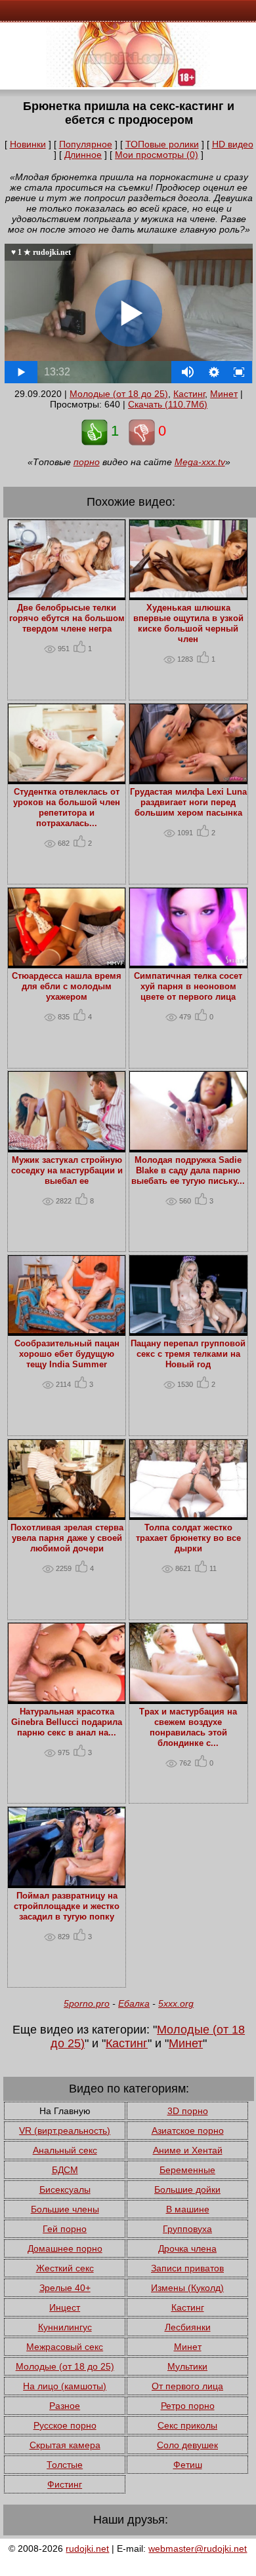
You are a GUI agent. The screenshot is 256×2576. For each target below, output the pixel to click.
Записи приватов (187, 2268)
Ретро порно (188, 2406)
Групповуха (187, 2229)
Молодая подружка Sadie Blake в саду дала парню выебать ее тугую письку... (188, 1171)
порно (87, 462)
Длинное (83, 155)
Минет (224, 394)
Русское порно (65, 2425)
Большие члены (65, 2209)
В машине (188, 2209)
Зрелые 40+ (65, 2288)
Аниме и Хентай (188, 2150)
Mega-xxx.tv (200, 462)
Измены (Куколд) (187, 2288)
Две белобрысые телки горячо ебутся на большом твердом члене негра (67, 618)
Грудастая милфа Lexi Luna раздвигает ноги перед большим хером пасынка (188, 803)
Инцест (65, 2307)
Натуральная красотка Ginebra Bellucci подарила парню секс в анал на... (67, 1722)
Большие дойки (187, 2189)
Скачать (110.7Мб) (168, 404)
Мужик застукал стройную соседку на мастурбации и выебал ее (67, 1171)
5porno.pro (87, 2003)
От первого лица (187, 2386)
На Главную (65, 2111)
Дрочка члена (187, 2248)
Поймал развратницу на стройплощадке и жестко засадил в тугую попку (67, 1906)
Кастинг (189, 394)
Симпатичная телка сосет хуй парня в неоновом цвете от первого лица (188, 987)
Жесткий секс (65, 2268)
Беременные (187, 2170)
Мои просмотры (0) (157, 155)
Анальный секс (65, 2150)
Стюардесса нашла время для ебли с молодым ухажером (67, 987)
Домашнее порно (65, 2248)
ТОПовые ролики (162, 144)
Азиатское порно (188, 2131)
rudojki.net (87, 2548)
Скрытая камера (65, 2445)
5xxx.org (176, 2003)
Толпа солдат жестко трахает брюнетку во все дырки (188, 1538)
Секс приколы (187, 2425)
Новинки (28, 144)
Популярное (86, 144)
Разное (65, 2406)
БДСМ (65, 2170)
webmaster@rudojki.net (198, 2548)
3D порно (188, 2111)
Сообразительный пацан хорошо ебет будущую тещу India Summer (67, 1354)
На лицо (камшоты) (65, 2386)
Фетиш (188, 2465)
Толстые (65, 2465)
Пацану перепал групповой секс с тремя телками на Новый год (188, 1354)
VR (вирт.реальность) (65, 2131)
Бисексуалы (65, 2189)
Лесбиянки (188, 2327)
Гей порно (65, 2229)
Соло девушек (187, 2445)
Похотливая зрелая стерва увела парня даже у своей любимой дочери (67, 1538)
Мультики (187, 2366)
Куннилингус (65, 2327)
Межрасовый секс (65, 2347)
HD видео (233, 144)
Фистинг (65, 2484)
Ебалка (134, 2003)
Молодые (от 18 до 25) (119, 394)
